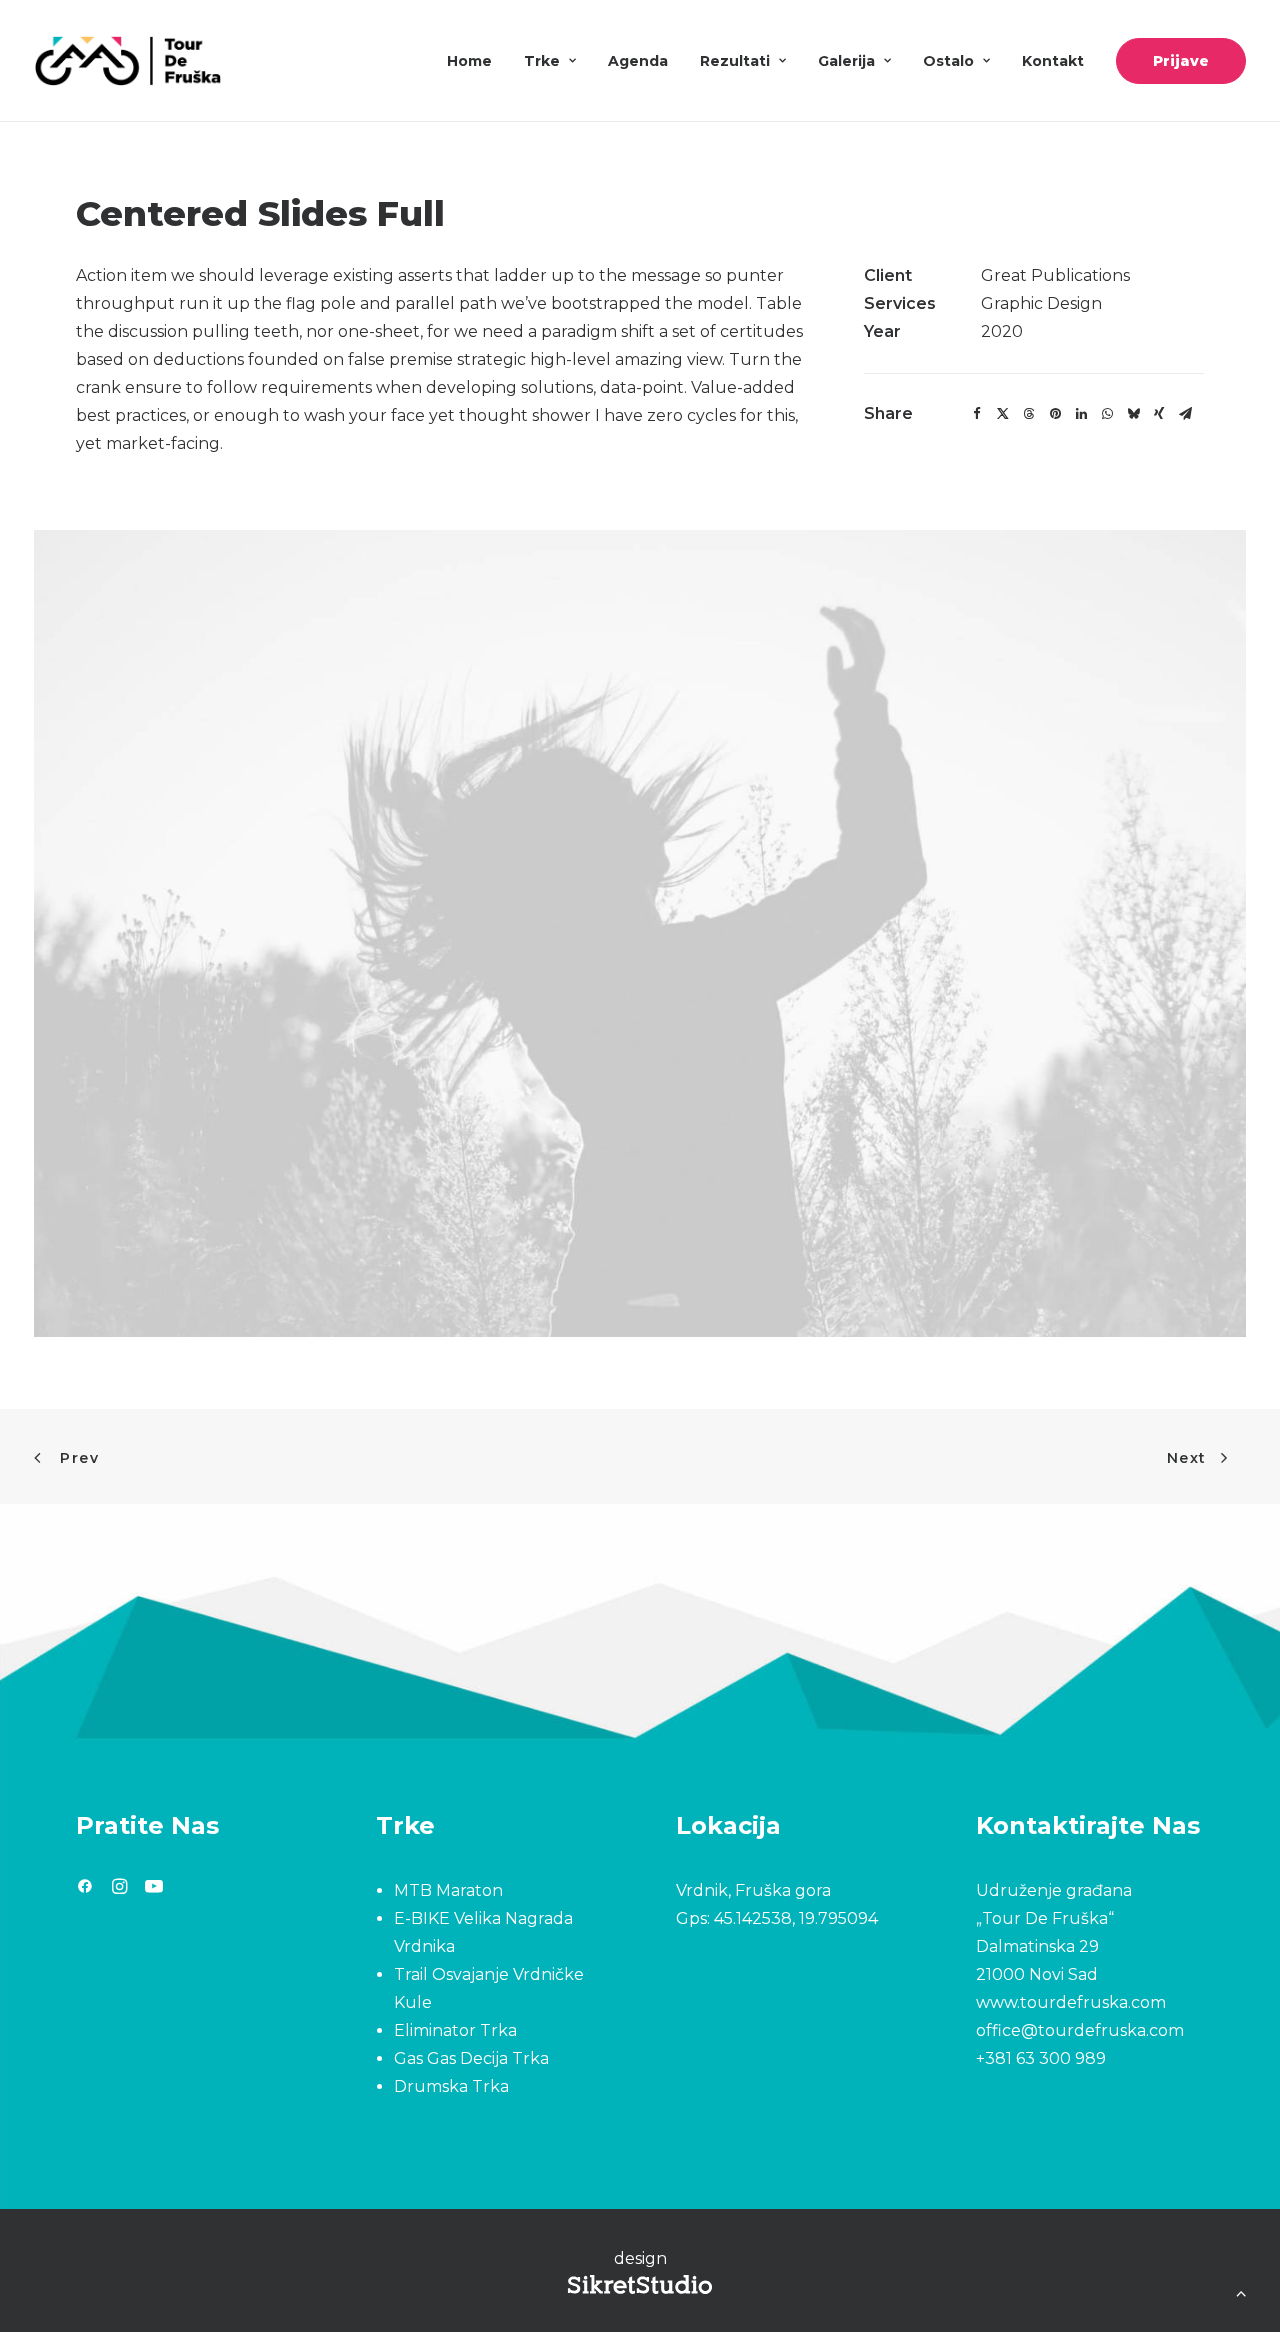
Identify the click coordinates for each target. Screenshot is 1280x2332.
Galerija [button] (846, 61)
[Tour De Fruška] (127, 61)
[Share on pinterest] (1055, 414)
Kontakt (1053, 61)
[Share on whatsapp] (1107, 414)
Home (469, 61)
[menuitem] (476, 61)
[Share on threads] (1029, 414)
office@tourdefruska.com (1080, 2030)
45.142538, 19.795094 (796, 1918)
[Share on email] (1185, 414)
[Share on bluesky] (1133, 414)
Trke (542, 61)
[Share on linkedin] (1081, 414)
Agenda (638, 61)
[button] (85, 1888)
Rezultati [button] (735, 61)
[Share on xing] (1159, 414)
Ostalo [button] (948, 61)
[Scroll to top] (1241, 2291)
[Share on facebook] (977, 414)
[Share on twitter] (1003, 414)
